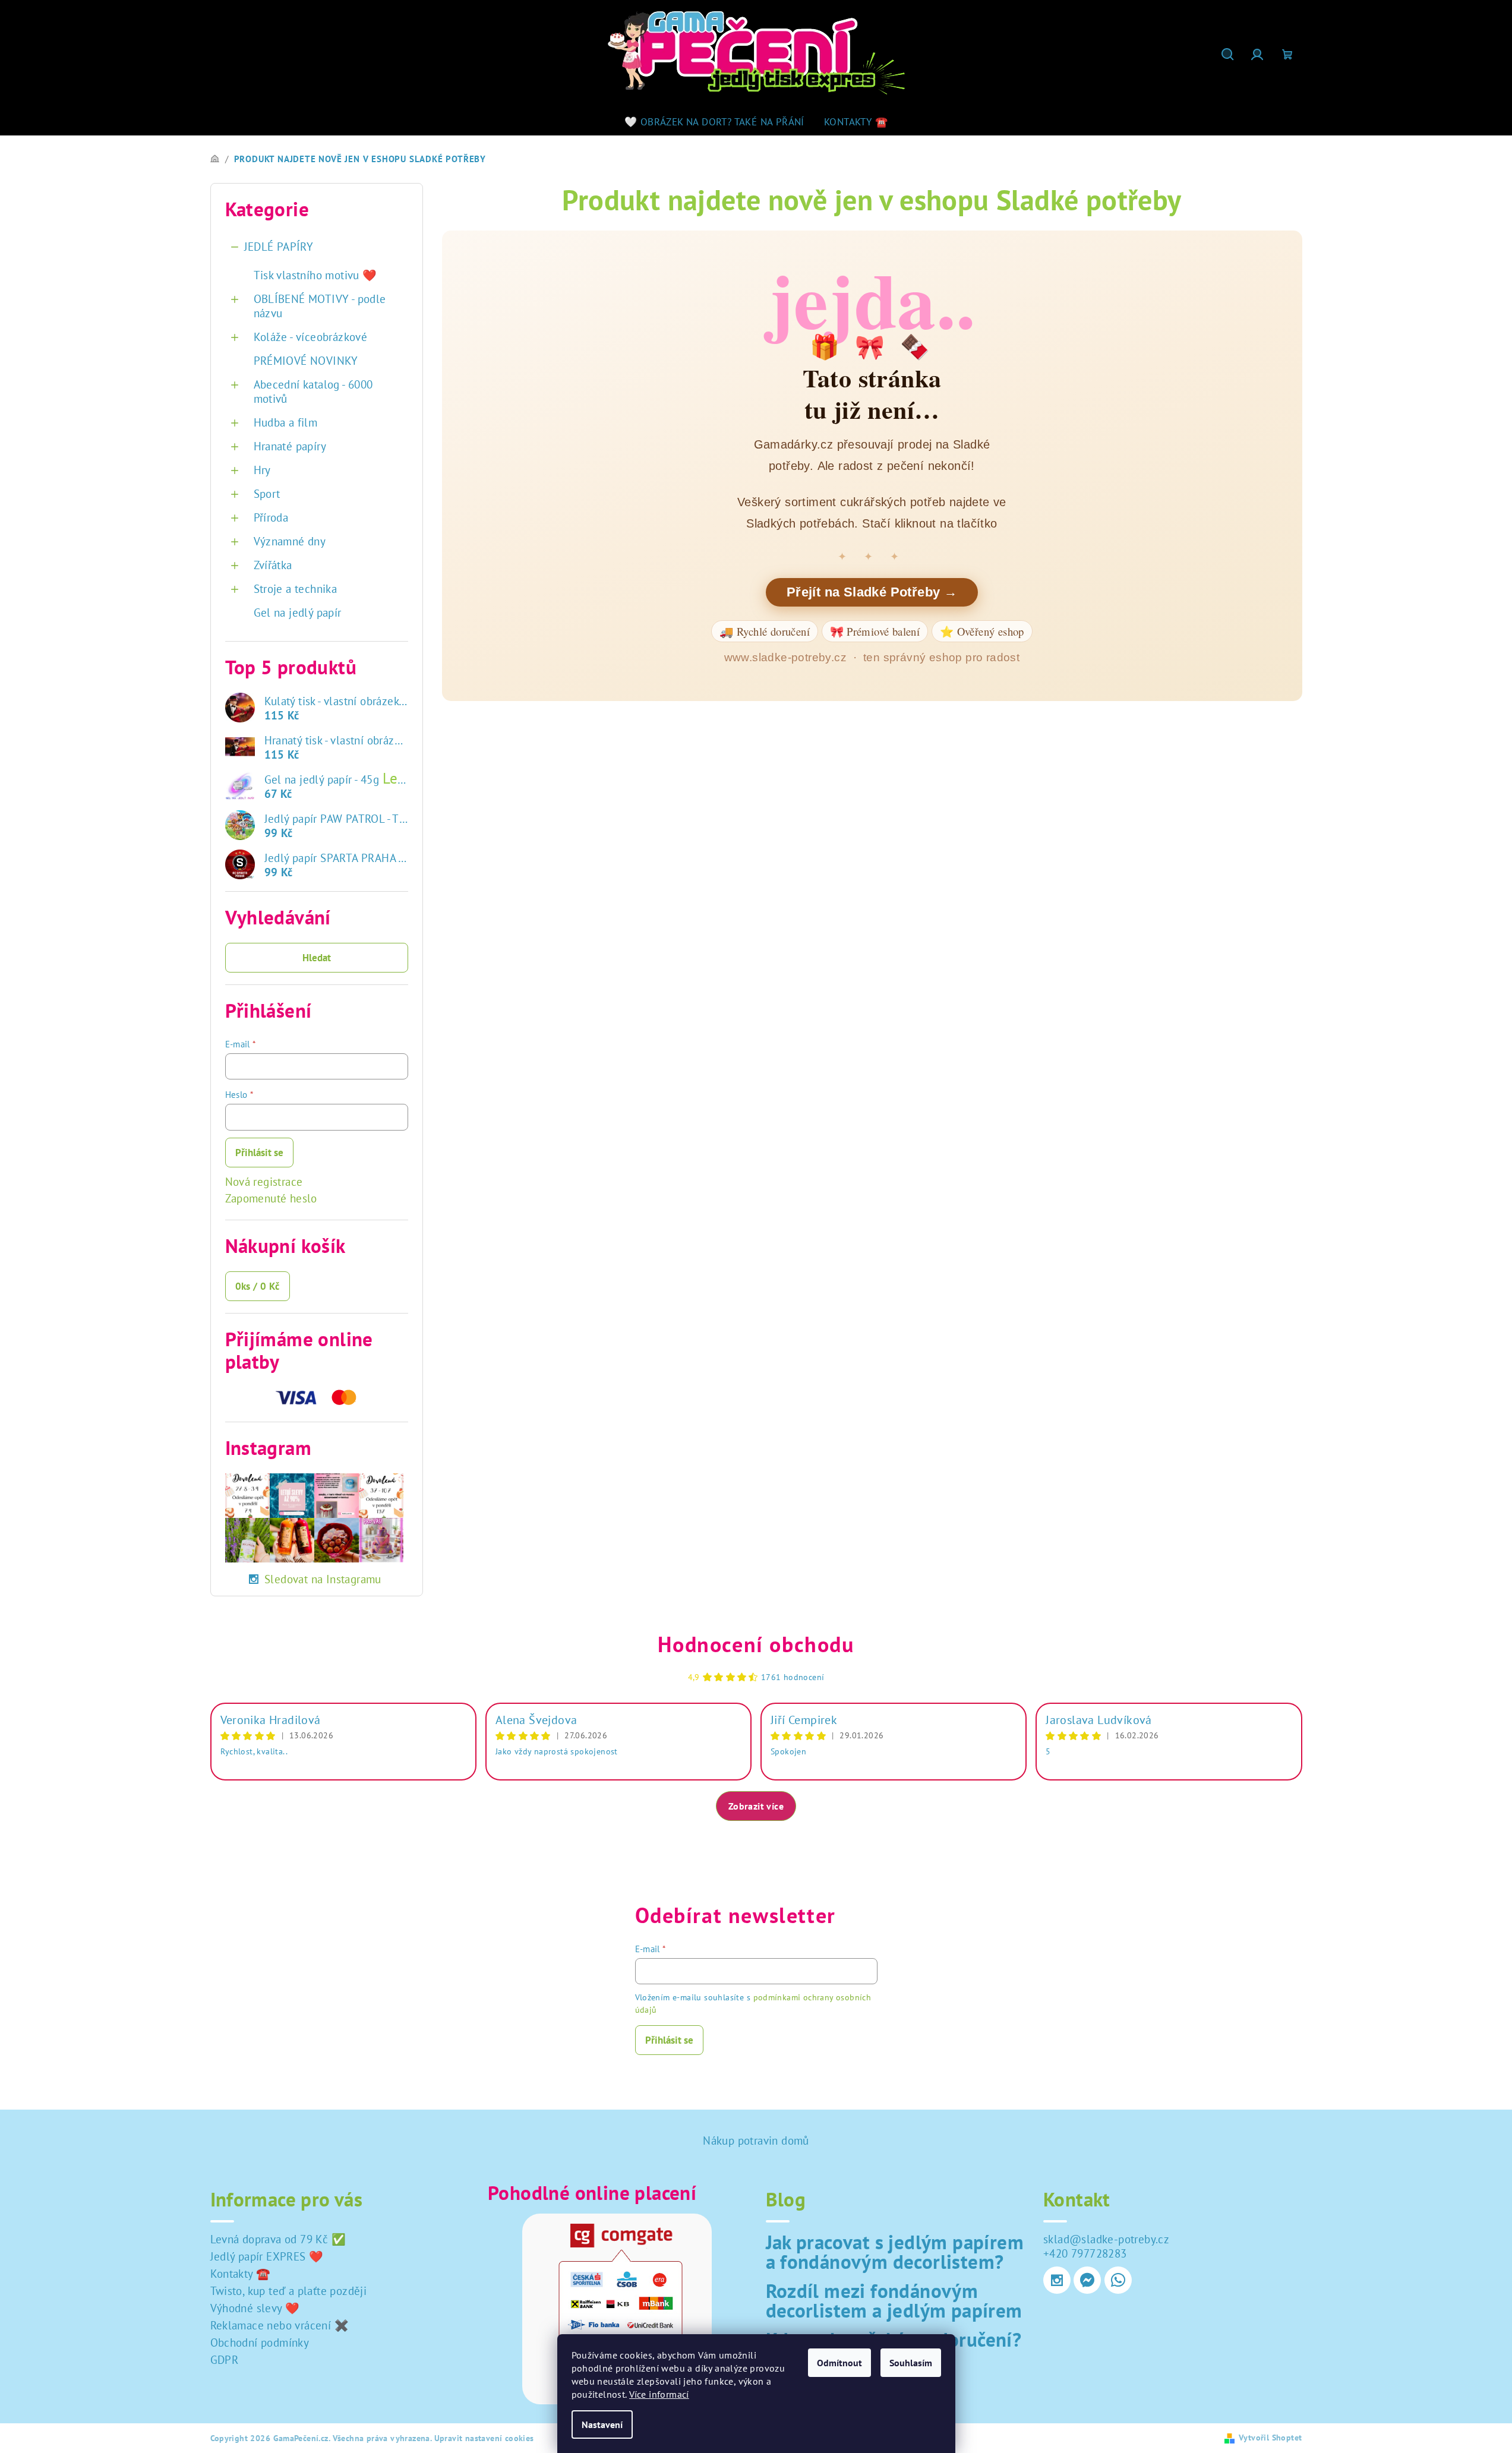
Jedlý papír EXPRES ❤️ (267, 2256)
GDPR (225, 2360)
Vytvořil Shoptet (1270, 2438)
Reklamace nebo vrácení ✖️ (280, 2325)
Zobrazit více (756, 1806)
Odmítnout (839, 2363)
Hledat (317, 958)
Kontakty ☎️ (241, 2274)
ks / (258, 1286)
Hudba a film (286, 422)
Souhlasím (911, 2363)
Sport (267, 494)
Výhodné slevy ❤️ (255, 2308)
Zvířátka (273, 565)
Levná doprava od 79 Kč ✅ (278, 2239)
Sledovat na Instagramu (323, 1579)
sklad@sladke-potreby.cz (1106, 2239)
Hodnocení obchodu (756, 1644)
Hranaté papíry (290, 446)
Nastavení (602, 2424)
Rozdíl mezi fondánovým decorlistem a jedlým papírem (894, 2300)
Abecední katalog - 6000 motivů (313, 392)
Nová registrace (264, 1182)
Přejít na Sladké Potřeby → (872, 592)
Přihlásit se (259, 1153)
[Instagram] (1057, 2280)
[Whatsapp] (1118, 2280)
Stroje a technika (296, 589)
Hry (262, 470)
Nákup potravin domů (756, 2141)
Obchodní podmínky (260, 2342)
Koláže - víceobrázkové (311, 337)
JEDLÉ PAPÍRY (279, 247)
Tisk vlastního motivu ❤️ (315, 275)
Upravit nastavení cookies (484, 2438)
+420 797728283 (1085, 2253)
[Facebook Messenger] (1087, 2280)
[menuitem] (714, 122)
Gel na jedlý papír (298, 613)
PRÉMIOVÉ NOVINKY (306, 361)
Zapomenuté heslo (271, 1198)
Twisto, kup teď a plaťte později (289, 2291)
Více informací (659, 2394)
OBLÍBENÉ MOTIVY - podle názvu (320, 306)
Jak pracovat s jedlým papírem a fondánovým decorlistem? (895, 2252)
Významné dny (290, 541)
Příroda (271, 517)
